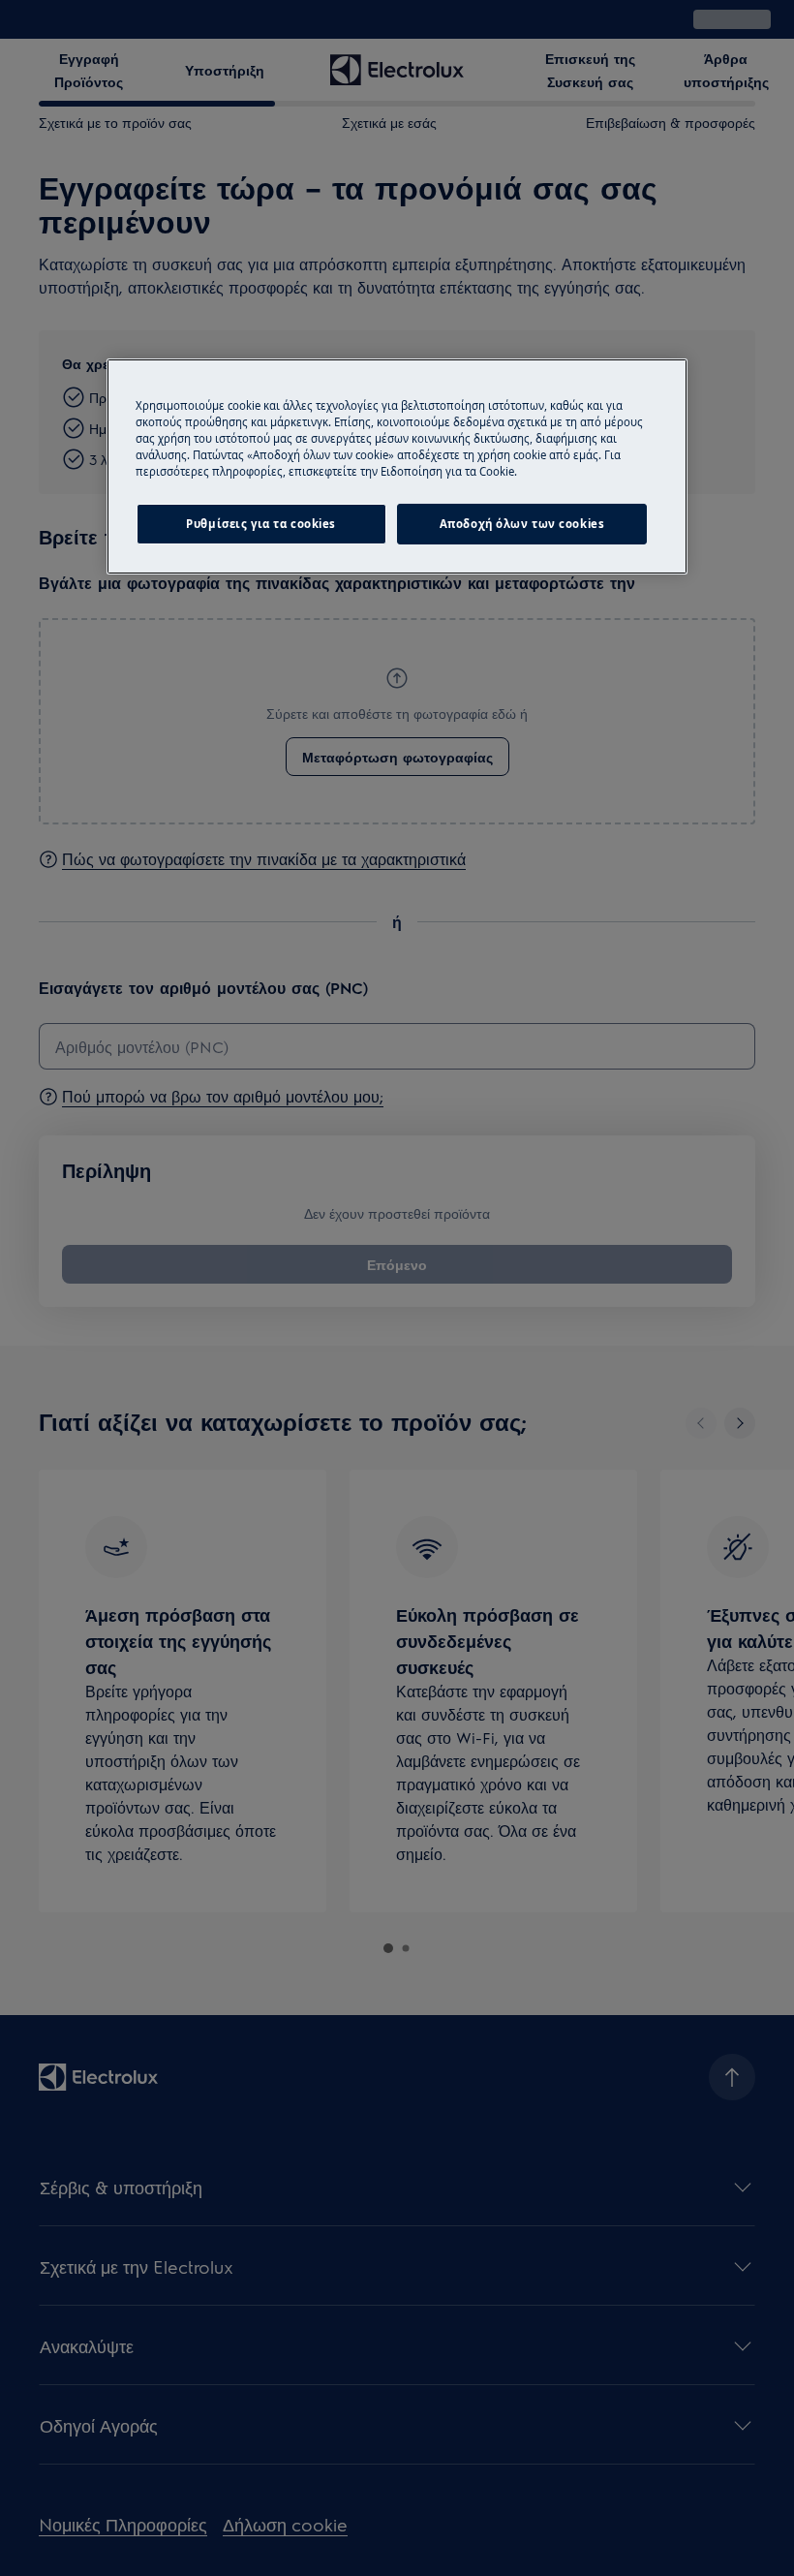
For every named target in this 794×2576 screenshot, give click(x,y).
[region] (397, 466)
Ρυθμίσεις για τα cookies (261, 524)
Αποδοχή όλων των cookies (522, 524)
